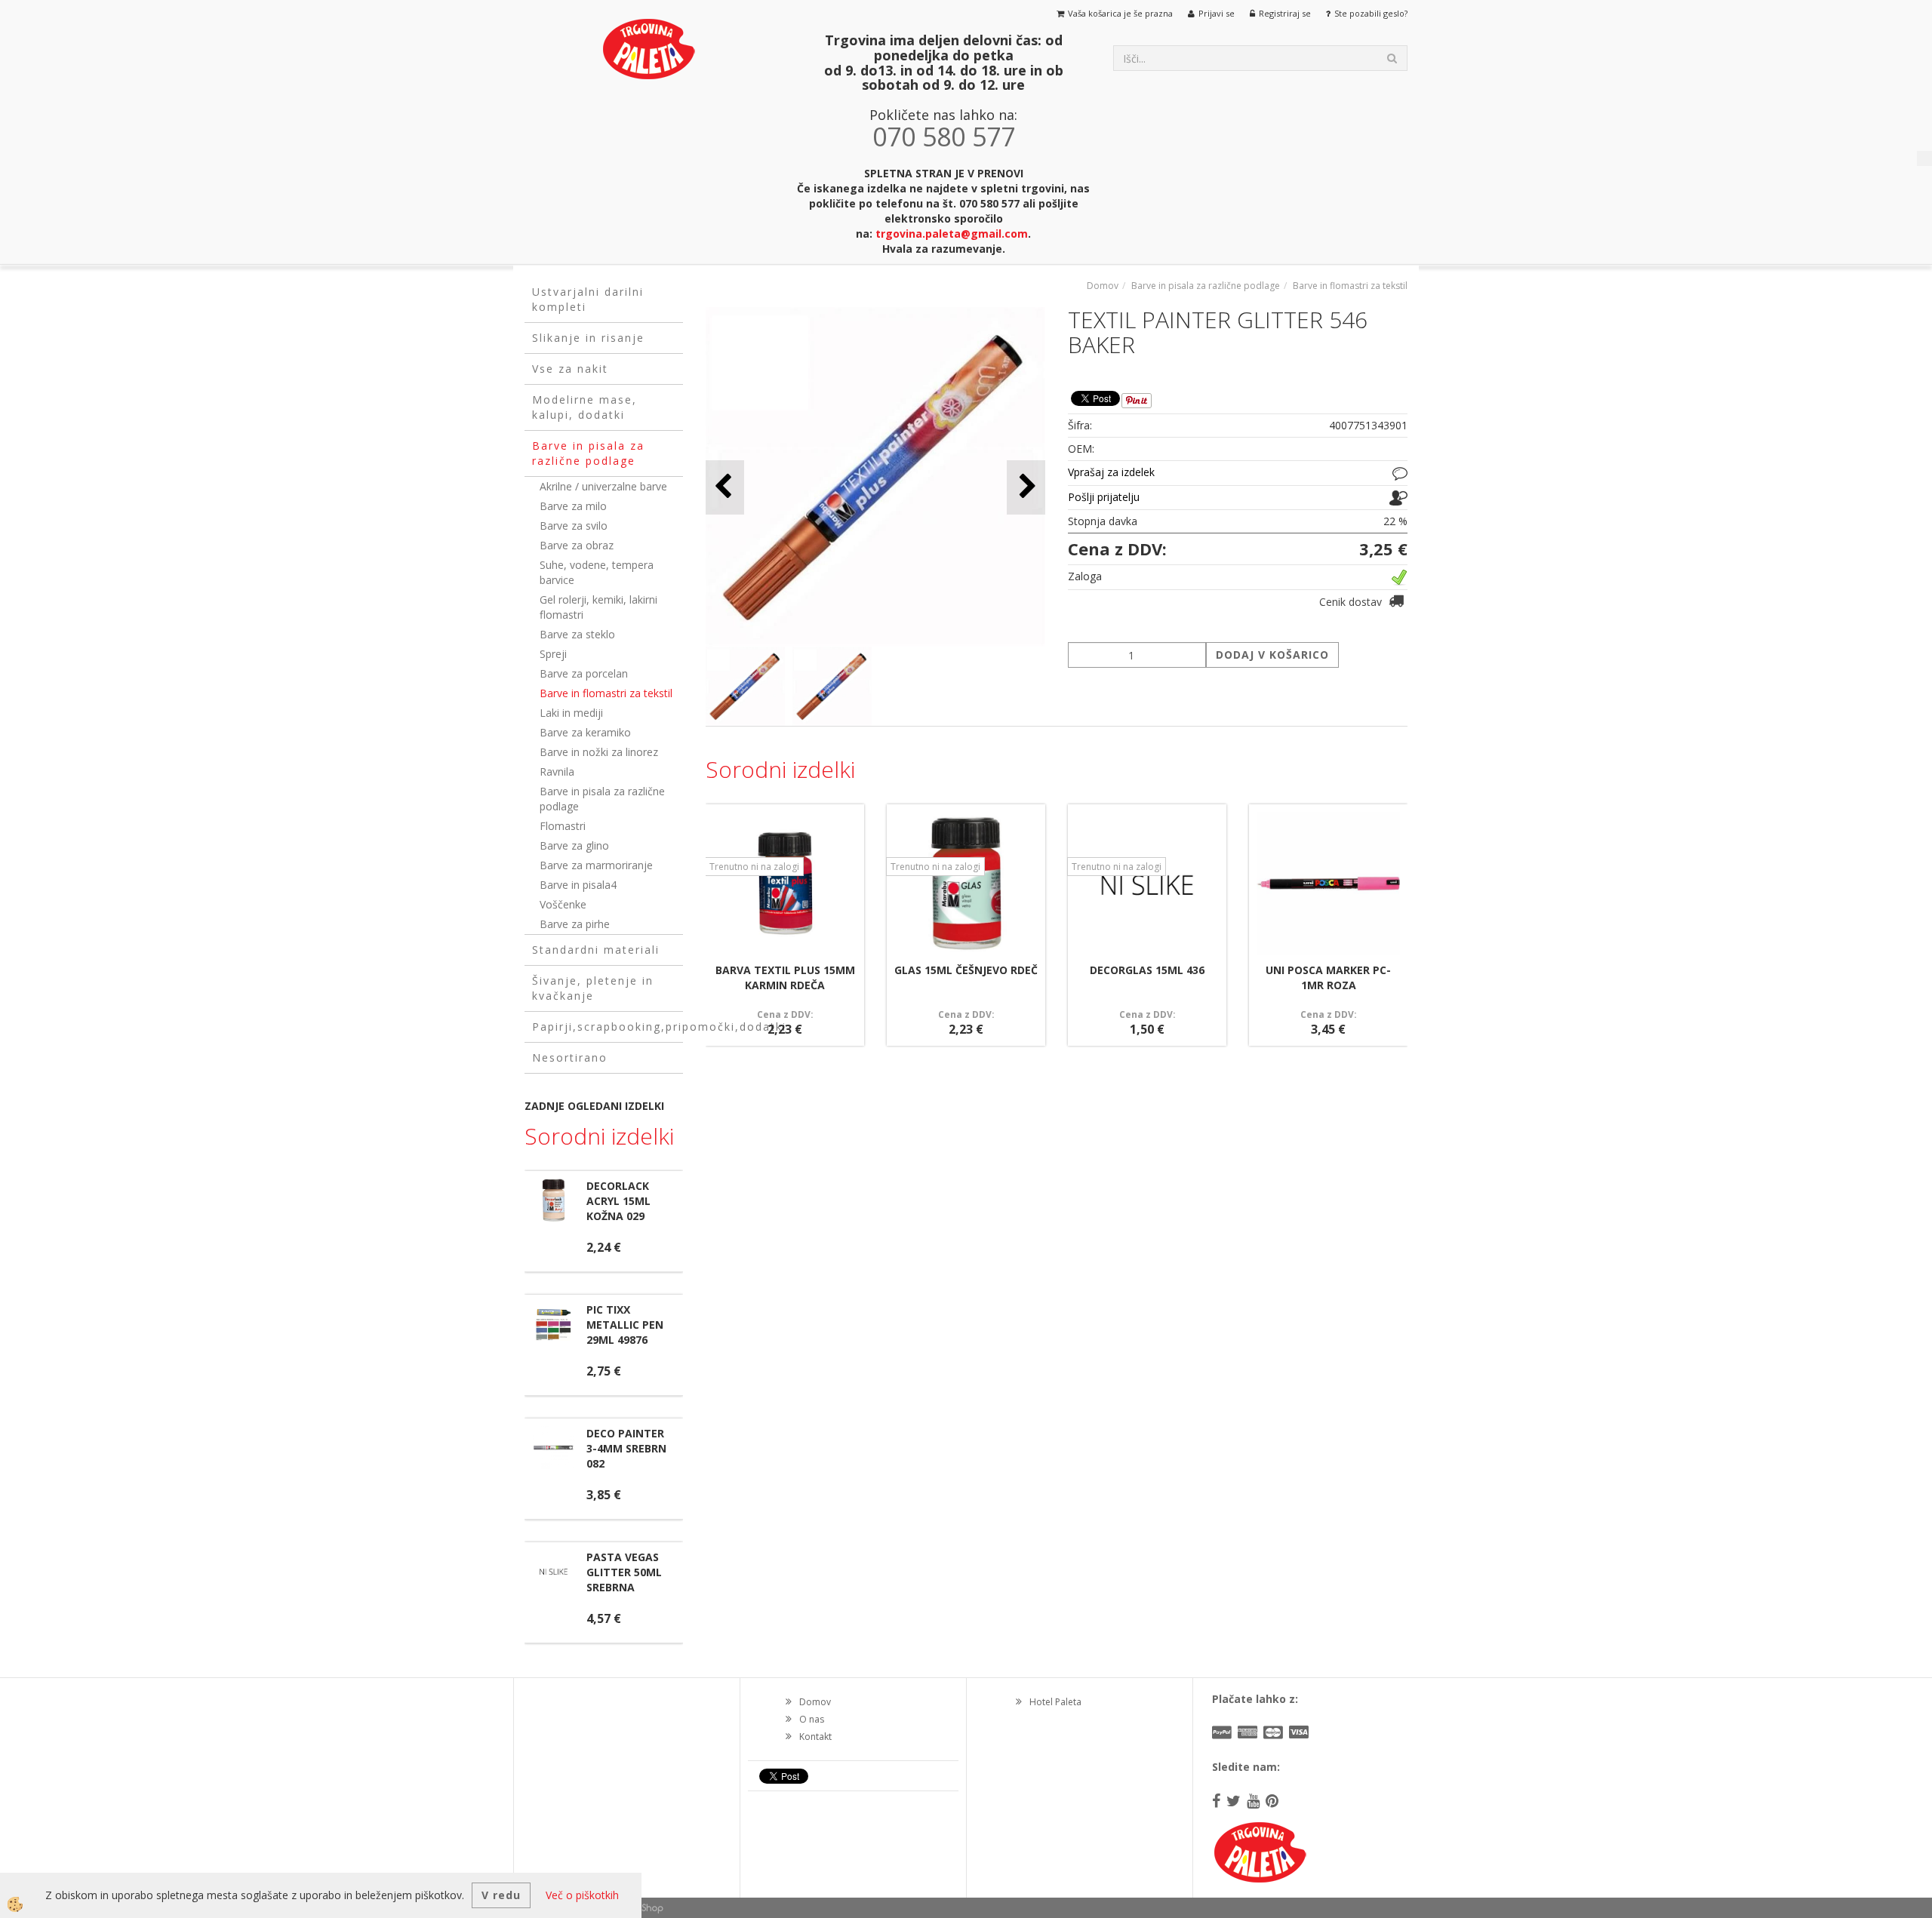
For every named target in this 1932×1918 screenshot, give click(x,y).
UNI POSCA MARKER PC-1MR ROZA (1328, 977)
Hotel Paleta (1055, 1702)
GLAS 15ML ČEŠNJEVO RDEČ (966, 970)
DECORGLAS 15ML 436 (1147, 970)
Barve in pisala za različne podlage (602, 799)
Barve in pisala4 (578, 885)
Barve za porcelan (584, 673)
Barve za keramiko (585, 732)
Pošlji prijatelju (1104, 497)
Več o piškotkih (582, 1895)
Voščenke (563, 904)
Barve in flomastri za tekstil (606, 693)
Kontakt (815, 1737)
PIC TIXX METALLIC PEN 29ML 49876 (625, 1325)
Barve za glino (574, 845)
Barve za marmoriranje (596, 865)
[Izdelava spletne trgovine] (649, 1908)
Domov (1103, 286)
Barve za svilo (574, 526)
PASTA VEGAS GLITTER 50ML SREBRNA (624, 1572)
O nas (812, 1719)
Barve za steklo (577, 634)
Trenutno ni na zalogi (754, 867)
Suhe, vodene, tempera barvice (597, 572)
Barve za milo (573, 506)
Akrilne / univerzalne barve (603, 486)
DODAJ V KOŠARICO (1272, 655)
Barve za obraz (577, 545)
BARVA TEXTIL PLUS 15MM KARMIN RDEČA (785, 977)
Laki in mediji (571, 713)
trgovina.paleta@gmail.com (952, 234)
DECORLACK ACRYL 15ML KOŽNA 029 (618, 1201)
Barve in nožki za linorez (599, 752)
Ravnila (557, 772)
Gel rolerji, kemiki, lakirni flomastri (598, 607)
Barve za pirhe (575, 924)
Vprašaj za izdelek (1111, 472)
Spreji (553, 654)
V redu (501, 1895)
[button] (1026, 487)
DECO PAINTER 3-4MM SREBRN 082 (626, 1448)
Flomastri (563, 826)
